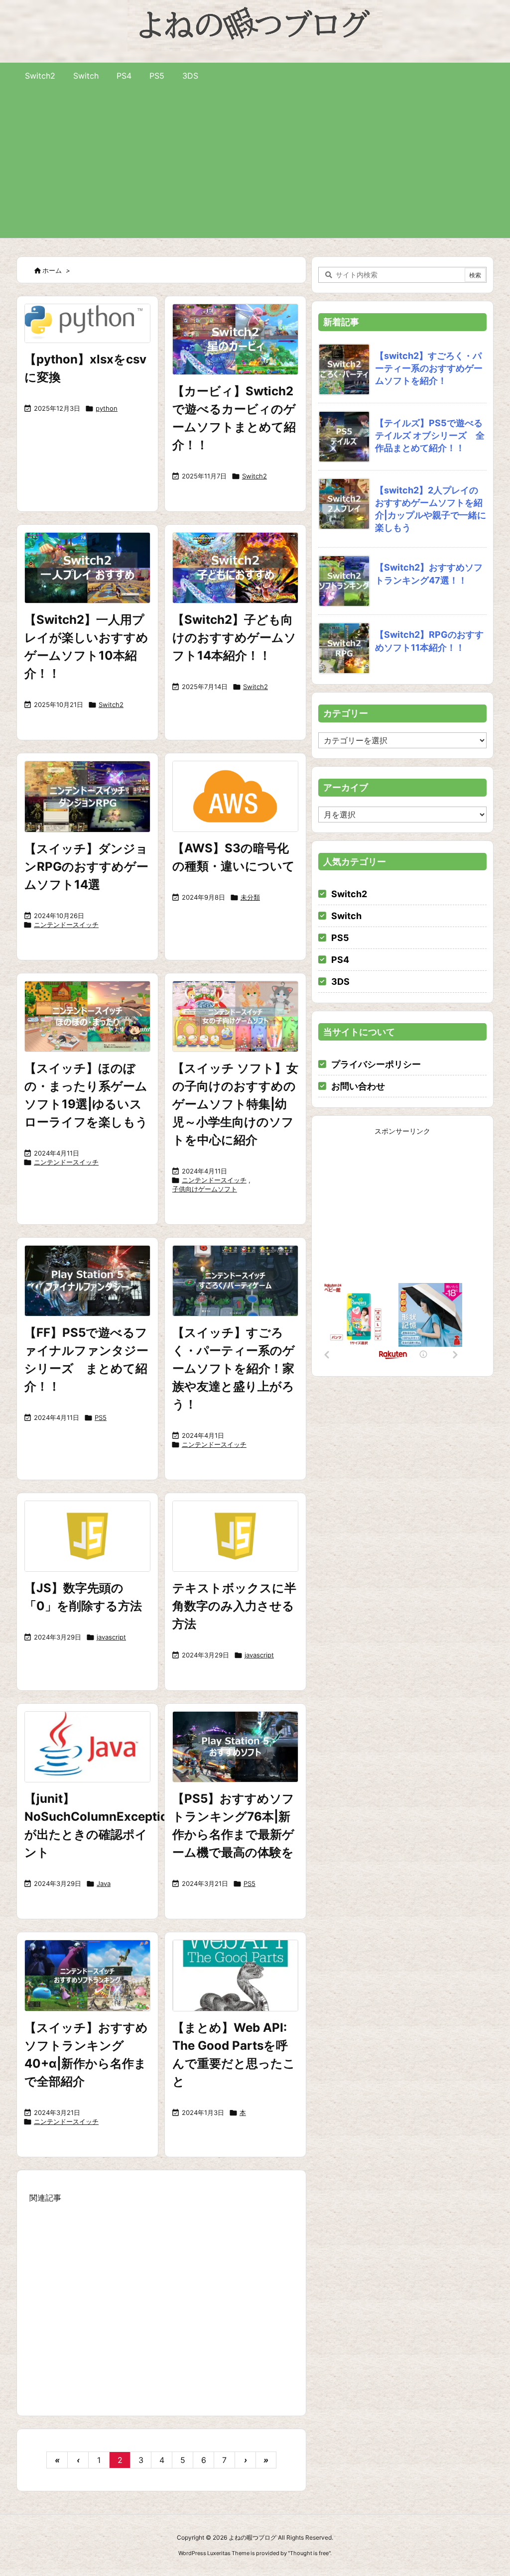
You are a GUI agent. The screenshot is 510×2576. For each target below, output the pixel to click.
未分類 (250, 897)
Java (104, 1883)
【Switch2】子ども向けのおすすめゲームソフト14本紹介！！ (234, 638)
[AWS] (235, 796)
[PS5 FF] (87, 1281)
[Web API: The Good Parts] (235, 1975)
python (107, 408)
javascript (111, 1637)
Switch (346, 916)
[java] (87, 1747)
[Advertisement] (255, 163)
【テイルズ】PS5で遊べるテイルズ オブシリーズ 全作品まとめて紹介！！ (430, 435)
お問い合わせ (358, 1086)
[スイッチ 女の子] (235, 1016)
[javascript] (87, 1536)
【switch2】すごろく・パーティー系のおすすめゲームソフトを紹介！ (429, 368)
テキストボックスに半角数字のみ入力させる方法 (234, 1606)
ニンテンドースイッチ (66, 925)
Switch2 (255, 476)
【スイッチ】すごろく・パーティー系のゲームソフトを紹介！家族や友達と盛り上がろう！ (234, 1368)
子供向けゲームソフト (205, 1189)
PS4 (340, 960)
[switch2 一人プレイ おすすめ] (87, 568)
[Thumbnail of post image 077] (235, 1281)
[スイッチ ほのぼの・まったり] (87, 1016)
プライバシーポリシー (376, 1064)
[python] (87, 323)
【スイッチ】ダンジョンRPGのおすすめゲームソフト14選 (86, 867)
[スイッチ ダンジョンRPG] (87, 796)
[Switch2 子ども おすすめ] (235, 568)
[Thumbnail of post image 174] (87, 1975)
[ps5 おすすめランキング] (235, 1747)
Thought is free (309, 2553)
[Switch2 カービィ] (235, 339)
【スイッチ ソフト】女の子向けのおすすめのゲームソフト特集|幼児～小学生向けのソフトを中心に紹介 (235, 1104)
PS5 (101, 1417)
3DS (340, 982)
